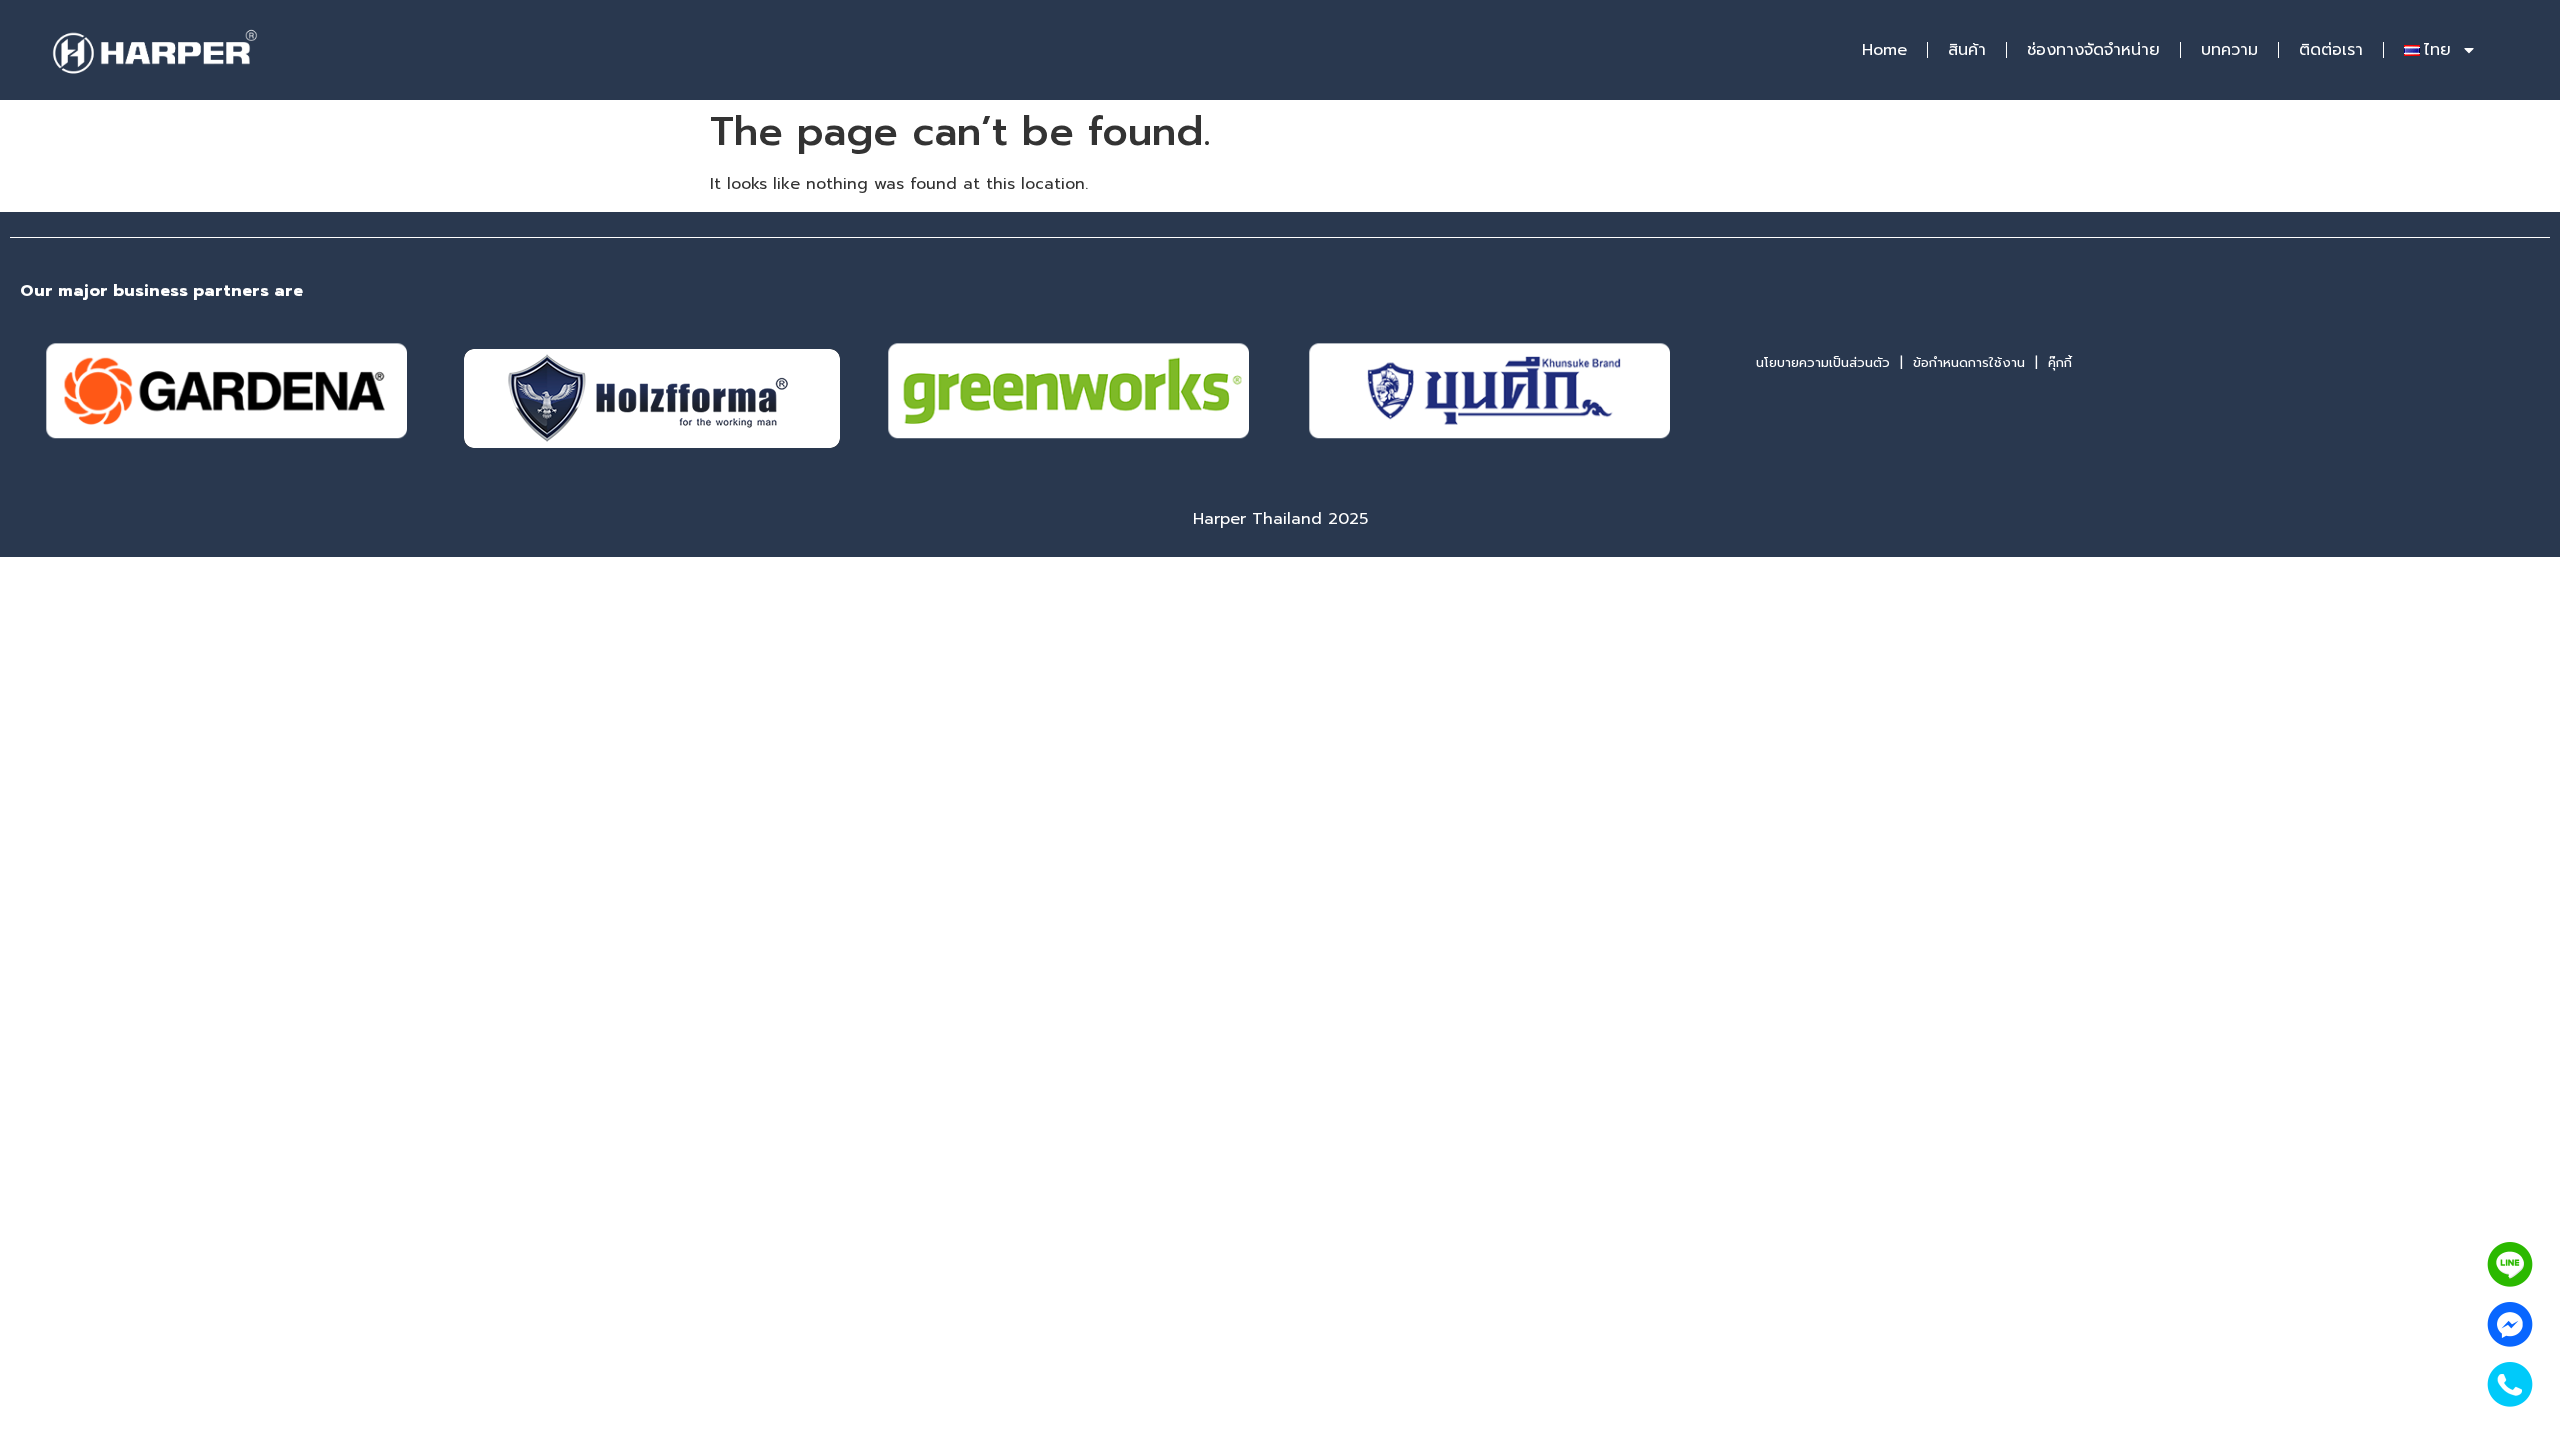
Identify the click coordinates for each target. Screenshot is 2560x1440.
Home (1884, 50)
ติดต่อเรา (2331, 50)
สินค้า (1967, 50)
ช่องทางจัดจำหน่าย (2093, 50)
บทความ (2229, 50)
